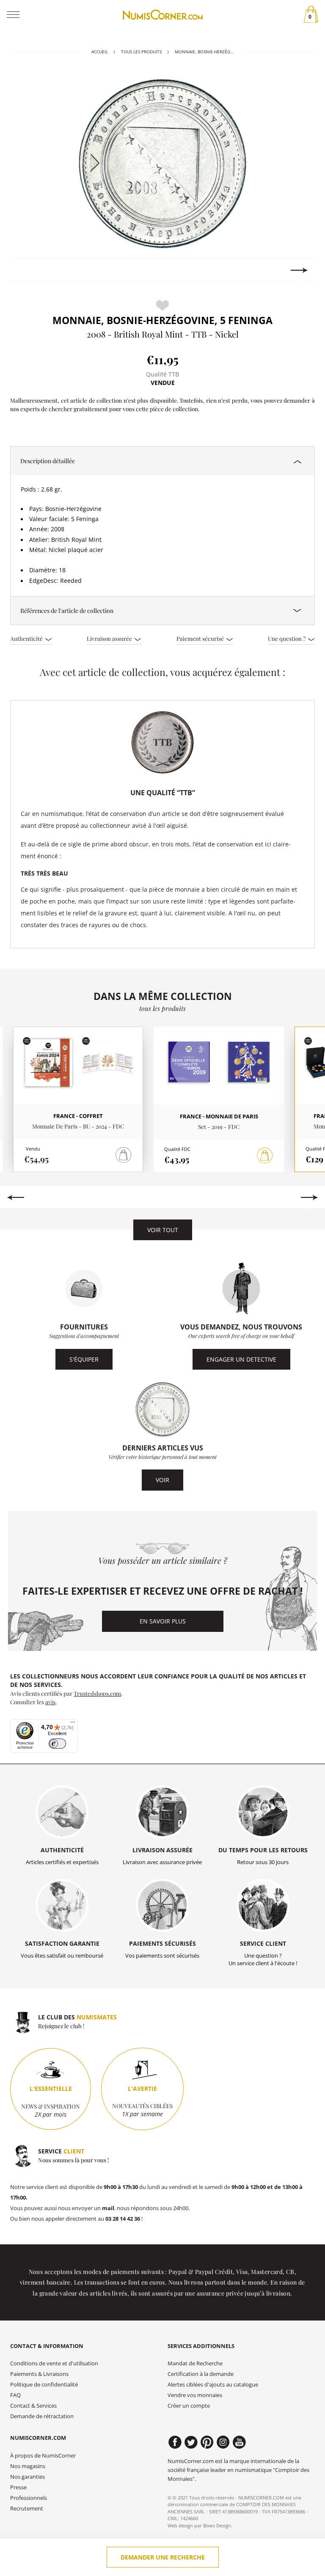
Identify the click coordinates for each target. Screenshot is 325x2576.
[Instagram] (223, 2442)
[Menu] (73, 1724)
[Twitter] (191, 2442)
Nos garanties (28, 2477)
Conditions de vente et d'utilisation (54, 2363)
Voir (162, 1480)
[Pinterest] (207, 2442)
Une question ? (287, 638)
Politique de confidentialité (44, 2385)
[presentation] (26, 270)
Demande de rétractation (42, 2416)
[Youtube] (239, 2442)
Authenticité (27, 638)
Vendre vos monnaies (195, 2395)
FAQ (15, 2395)
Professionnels (29, 2498)
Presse (18, 2487)
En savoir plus (163, 1621)
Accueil (100, 52)
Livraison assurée (110, 638)
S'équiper (84, 1359)
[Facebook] (175, 2442)
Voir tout (163, 1230)
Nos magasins (28, 2466)
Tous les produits (141, 52)
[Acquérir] (265, 1156)
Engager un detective (241, 1359)
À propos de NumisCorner (43, 2456)
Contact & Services (33, 2406)
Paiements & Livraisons (39, 2374)
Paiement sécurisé (201, 638)
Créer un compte (189, 2406)
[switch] (57, 1744)
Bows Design (217, 2525)
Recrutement (27, 2509)
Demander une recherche (163, 2557)
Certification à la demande (201, 2374)
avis (50, 1702)
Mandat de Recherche (195, 2363)
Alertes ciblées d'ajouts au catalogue (213, 2385)
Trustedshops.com (97, 1693)
